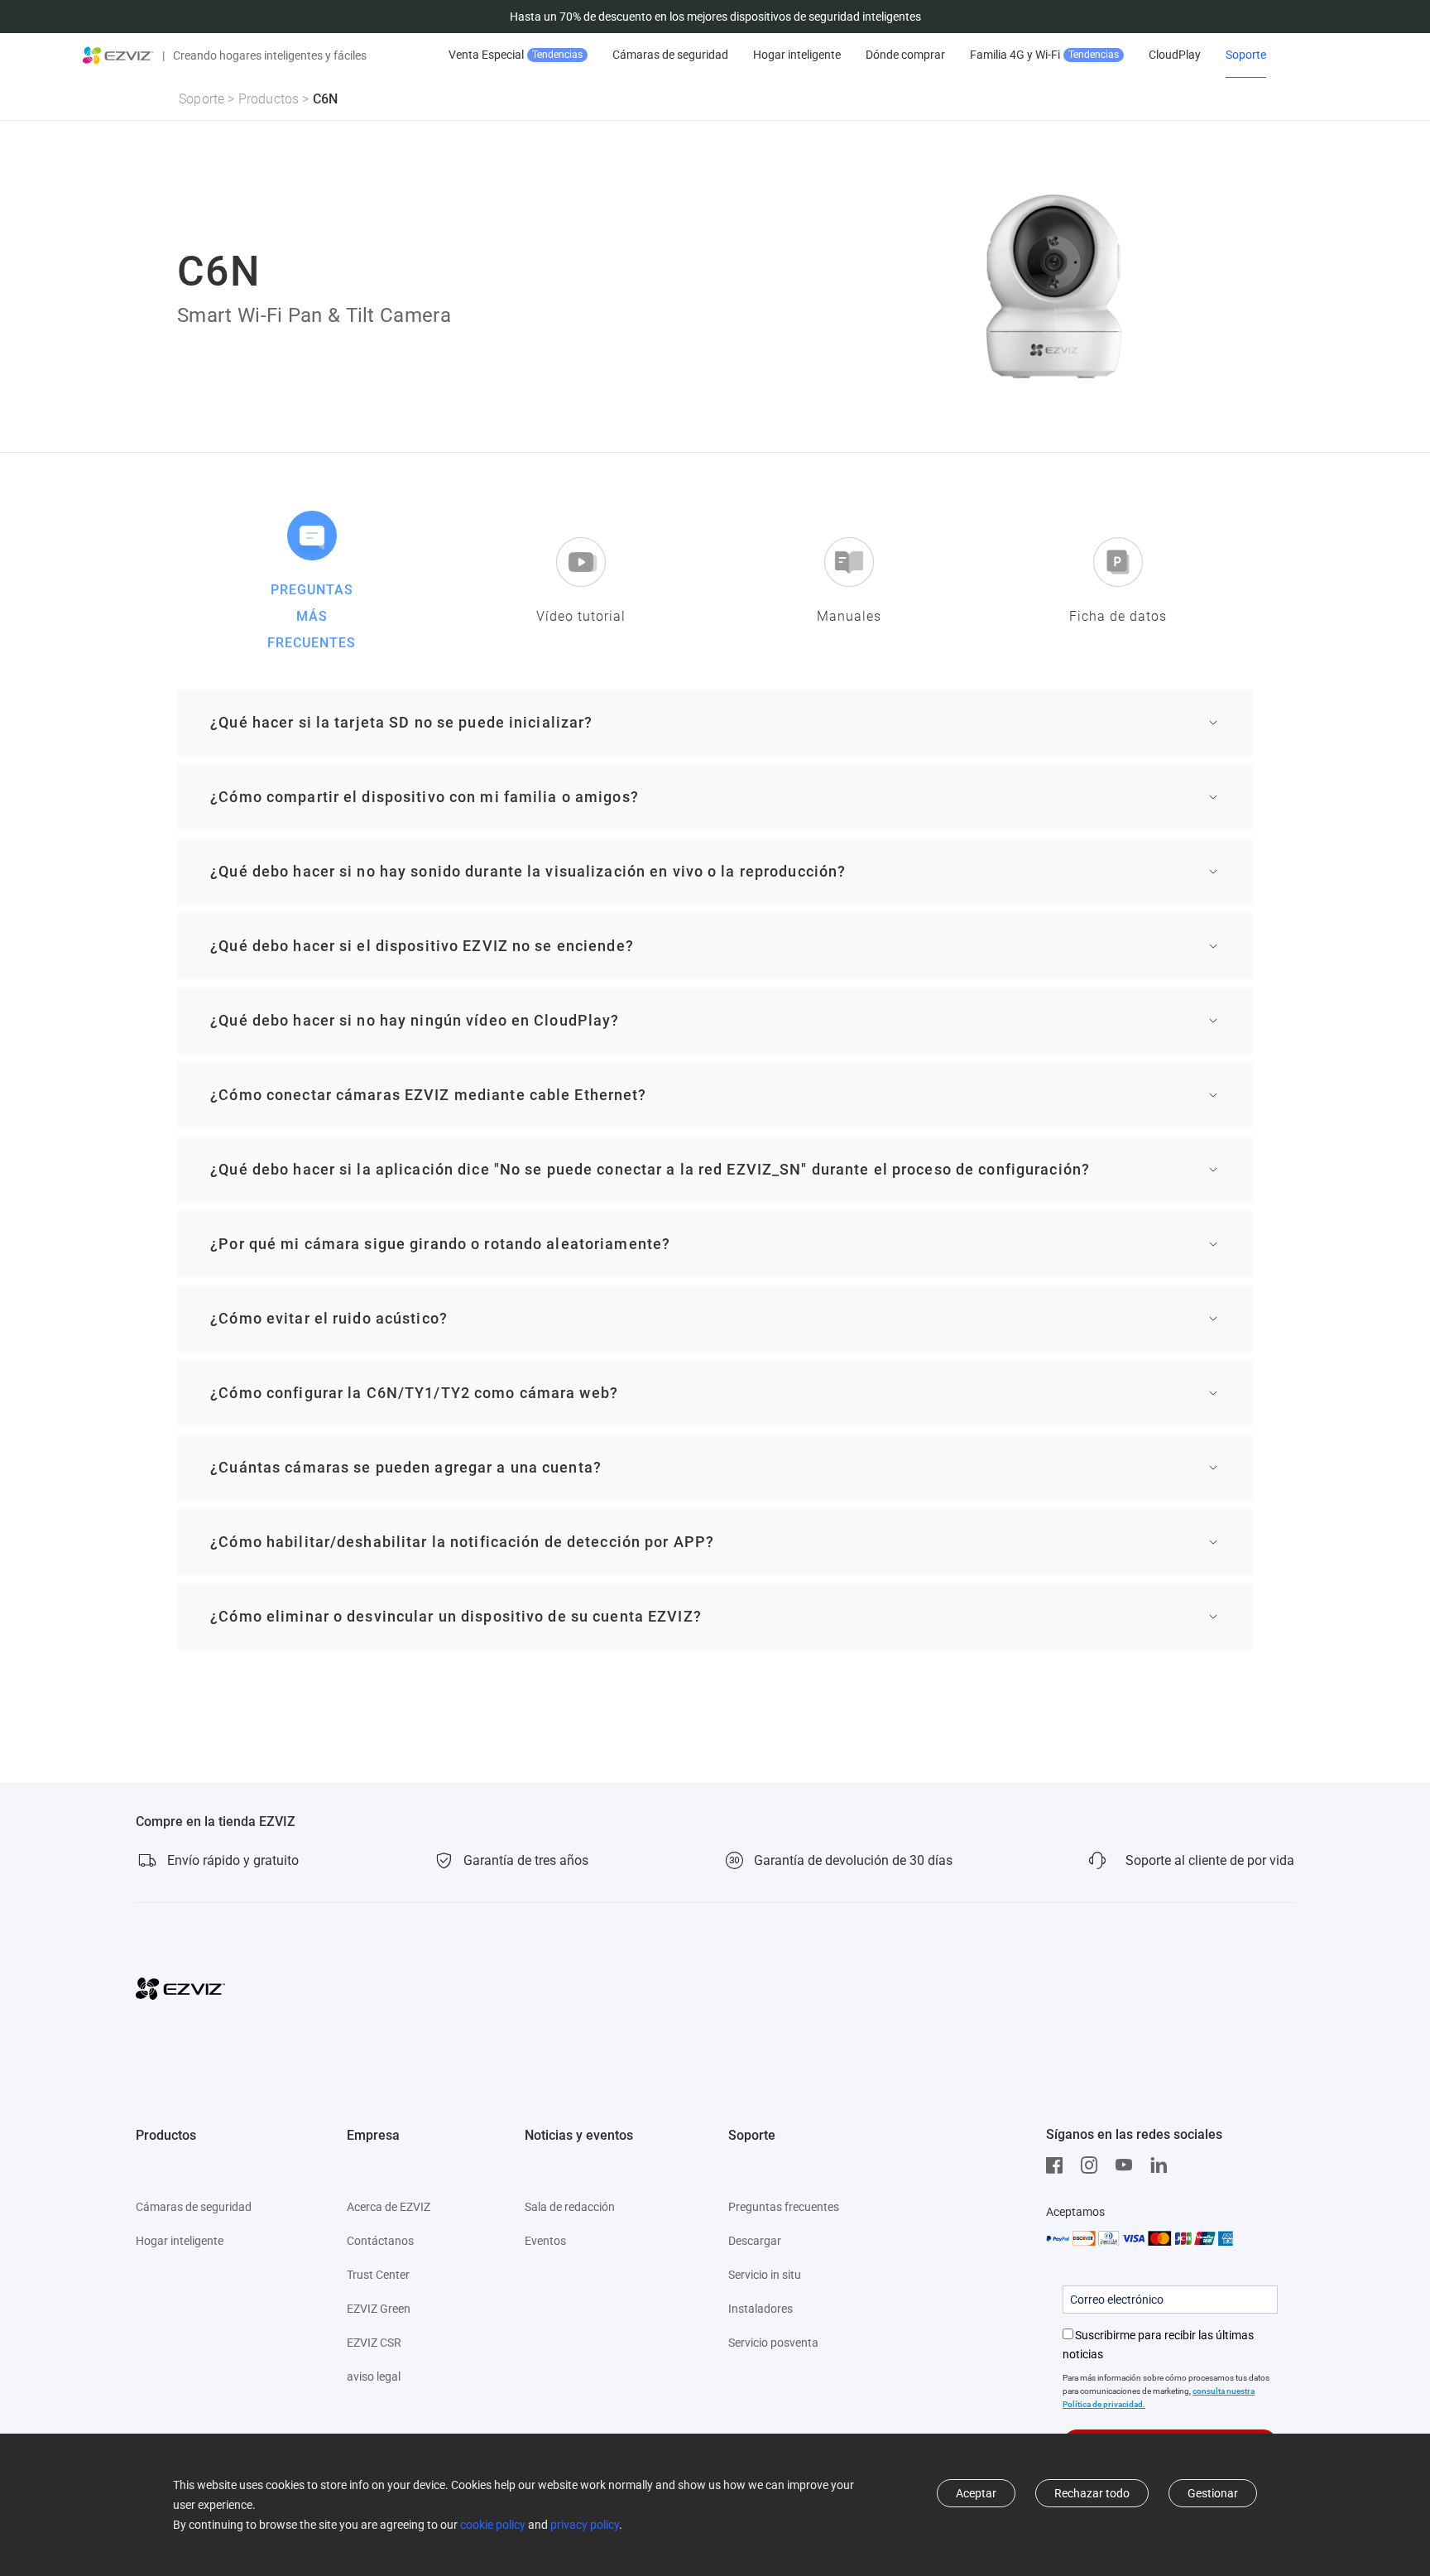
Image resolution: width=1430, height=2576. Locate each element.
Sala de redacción (570, 2207)
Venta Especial (516, 55)
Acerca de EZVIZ (389, 2207)
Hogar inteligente (797, 55)
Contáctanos (380, 2241)
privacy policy (585, 2525)
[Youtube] (1128, 2165)
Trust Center (378, 2275)
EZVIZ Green (379, 2309)
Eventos (545, 2241)
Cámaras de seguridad (670, 55)
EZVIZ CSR (374, 2343)
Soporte (1246, 55)
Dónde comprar (905, 55)
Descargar (755, 2241)
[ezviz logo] (118, 55)
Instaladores (761, 2309)
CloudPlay (1175, 55)
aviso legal (374, 2377)
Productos (269, 99)
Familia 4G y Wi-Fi (1044, 55)
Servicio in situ (765, 2275)
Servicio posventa (773, 2343)
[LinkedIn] (1163, 2165)
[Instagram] (1093, 2165)
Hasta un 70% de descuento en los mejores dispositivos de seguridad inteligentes (715, 17)
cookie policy (493, 2525)
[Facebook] (1058, 2165)
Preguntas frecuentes (784, 2207)
